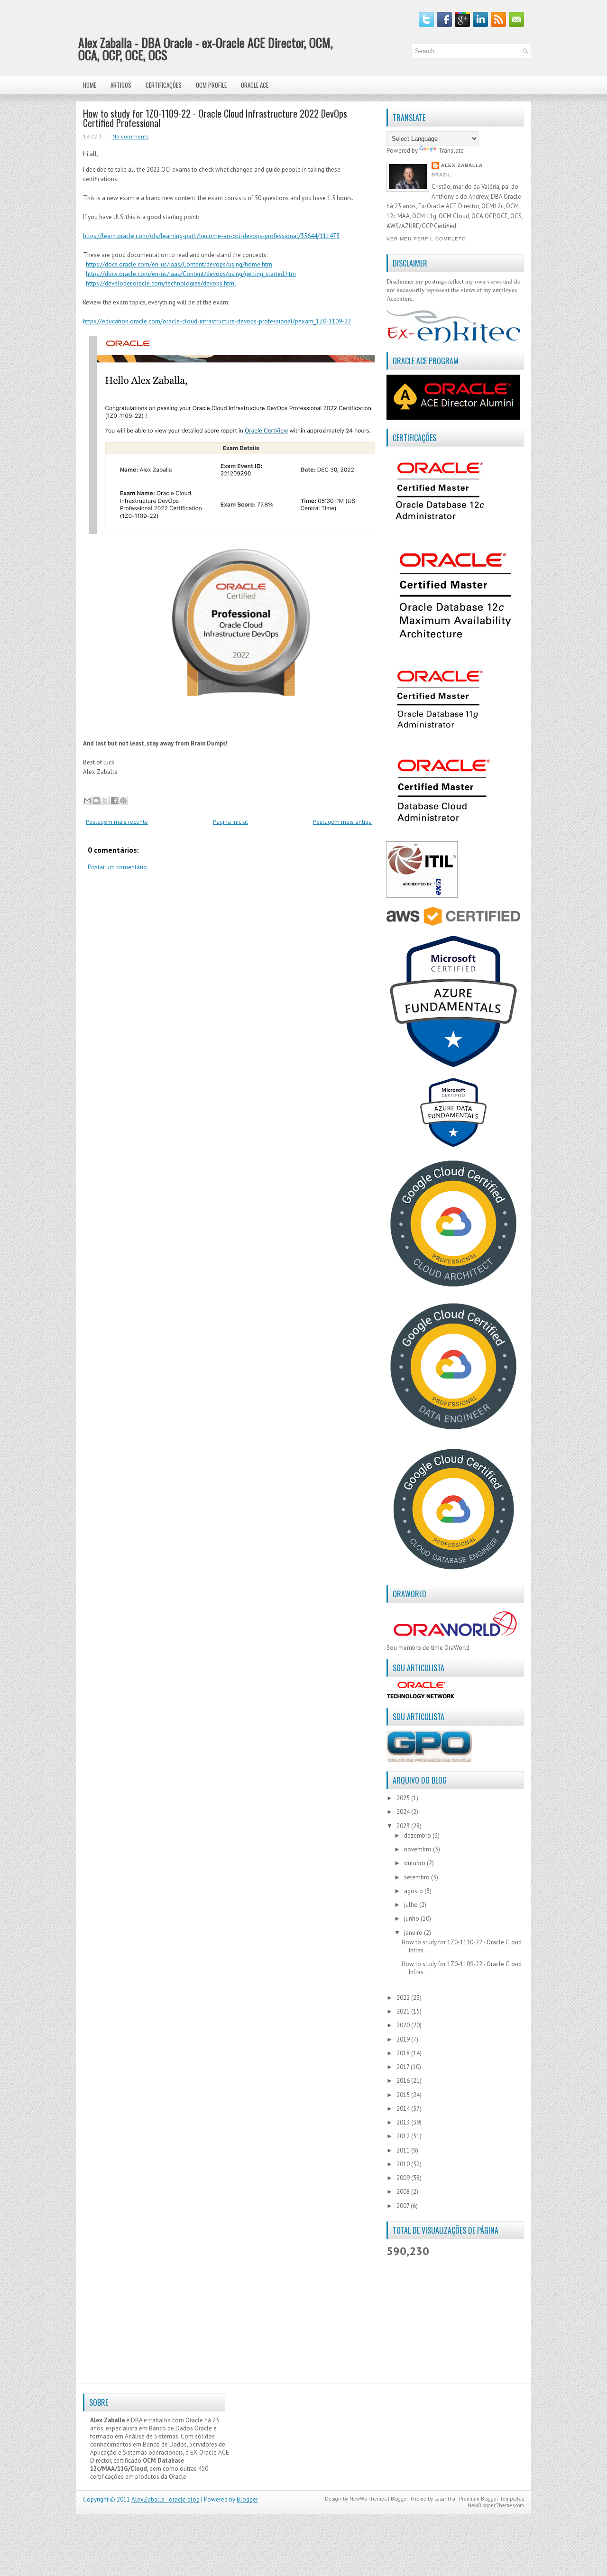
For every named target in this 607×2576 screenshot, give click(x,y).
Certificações (164, 85)
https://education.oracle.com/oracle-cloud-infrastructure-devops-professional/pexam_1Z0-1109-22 (217, 321)
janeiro (414, 1933)
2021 (404, 2011)
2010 (404, 2164)
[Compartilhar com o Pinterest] (123, 800)
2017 (404, 2067)
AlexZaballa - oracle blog (166, 2499)
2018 (404, 2053)
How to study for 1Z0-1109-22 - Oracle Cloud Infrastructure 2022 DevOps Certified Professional (215, 118)
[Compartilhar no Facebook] (114, 800)
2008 (404, 2192)
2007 (404, 2206)
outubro (415, 1863)
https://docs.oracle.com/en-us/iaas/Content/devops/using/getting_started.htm (191, 274)
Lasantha (445, 2499)
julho (412, 1905)
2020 (404, 2025)
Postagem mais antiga (342, 822)
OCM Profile (211, 85)
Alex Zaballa (462, 165)
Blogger (247, 2499)
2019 (404, 2039)
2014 (404, 2109)
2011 (404, 2150)
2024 (404, 1812)
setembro (418, 1877)
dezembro (418, 1835)
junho (412, 1918)
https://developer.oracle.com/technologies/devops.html (161, 283)
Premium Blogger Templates (492, 2499)
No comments (131, 136)
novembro (418, 1849)
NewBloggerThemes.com (496, 2505)
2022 (404, 1998)
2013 (404, 2122)
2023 (404, 1826)
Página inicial (230, 822)
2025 (404, 1798)
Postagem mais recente (117, 822)
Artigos (121, 85)
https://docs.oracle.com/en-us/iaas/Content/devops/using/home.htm (179, 264)
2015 (404, 2095)
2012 (404, 2136)
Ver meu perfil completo (426, 239)
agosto (414, 1891)
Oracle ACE (255, 85)
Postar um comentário (117, 867)
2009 (404, 2178)
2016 (404, 2081)
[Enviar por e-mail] (87, 800)
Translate (451, 151)
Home (90, 85)
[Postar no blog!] (96, 800)
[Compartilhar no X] (105, 800)
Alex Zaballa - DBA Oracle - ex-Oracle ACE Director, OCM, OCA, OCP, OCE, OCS (206, 49)
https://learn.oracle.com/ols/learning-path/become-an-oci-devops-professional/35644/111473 (211, 236)
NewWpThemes (368, 2499)
